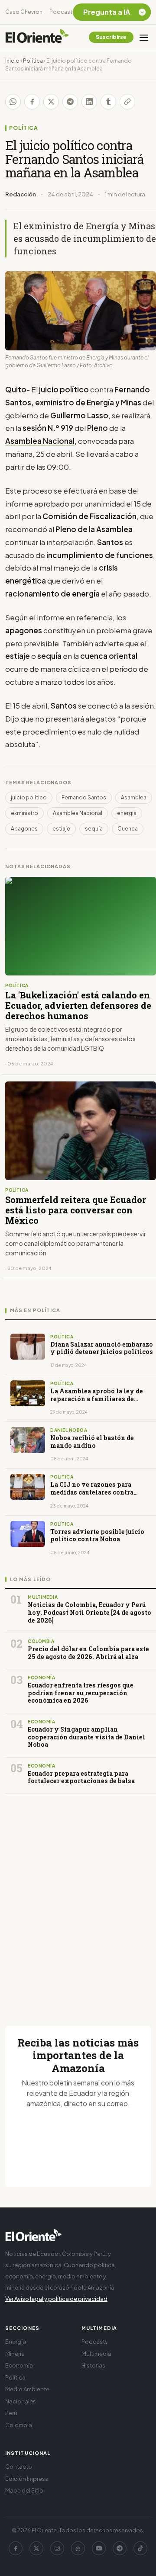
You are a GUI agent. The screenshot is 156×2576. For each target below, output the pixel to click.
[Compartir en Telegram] (70, 102)
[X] (36, 2548)
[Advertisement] (78, 1899)
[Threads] (78, 2548)
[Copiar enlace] (127, 102)
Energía (16, 2342)
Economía (19, 2365)
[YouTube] (99, 2548)
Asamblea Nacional (78, 813)
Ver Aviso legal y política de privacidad (56, 2299)
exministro (24, 813)
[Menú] (144, 37)
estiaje (61, 829)
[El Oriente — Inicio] (37, 37)
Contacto (19, 2467)
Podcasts (62, 12)
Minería (15, 2354)
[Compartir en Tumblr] (108, 102)
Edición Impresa (27, 2479)
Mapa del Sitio (24, 2490)
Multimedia (96, 2354)
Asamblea (134, 797)
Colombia (19, 2425)
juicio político (29, 797)
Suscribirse (111, 37)
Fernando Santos (84, 797)
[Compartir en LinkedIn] (89, 102)
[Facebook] (16, 2548)
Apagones (24, 829)
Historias (93, 2365)
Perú (11, 2413)
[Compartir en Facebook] (32, 102)
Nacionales (21, 2401)
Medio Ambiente (27, 2389)
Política (33, 61)
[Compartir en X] (51, 102)
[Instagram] (57, 2548)
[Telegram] (120, 2548)
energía (127, 813)
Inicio (12, 61)
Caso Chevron (24, 12)
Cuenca (128, 829)
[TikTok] (140, 2548)
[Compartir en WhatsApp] (13, 102)
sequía (94, 829)
